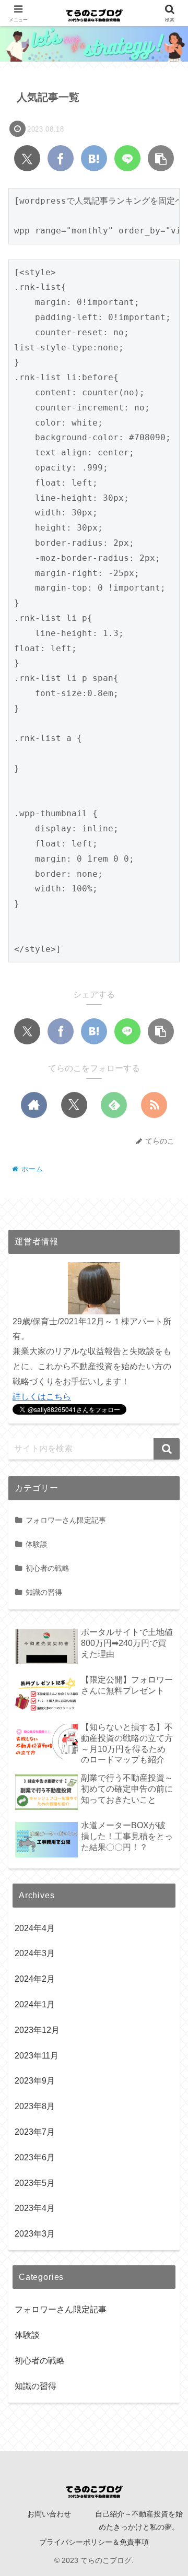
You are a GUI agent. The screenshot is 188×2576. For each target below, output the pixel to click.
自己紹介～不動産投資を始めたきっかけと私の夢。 (139, 2520)
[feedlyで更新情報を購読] (114, 1105)
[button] (161, 158)
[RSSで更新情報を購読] (154, 1105)
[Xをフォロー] (74, 1105)
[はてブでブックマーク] (94, 158)
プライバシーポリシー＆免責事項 (94, 2542)
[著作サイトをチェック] (34, 1105)
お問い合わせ (49, 2514)
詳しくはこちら (42, 1397)
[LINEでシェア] (127, 158)
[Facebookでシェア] (61, 158)
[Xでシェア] (27, 158)
